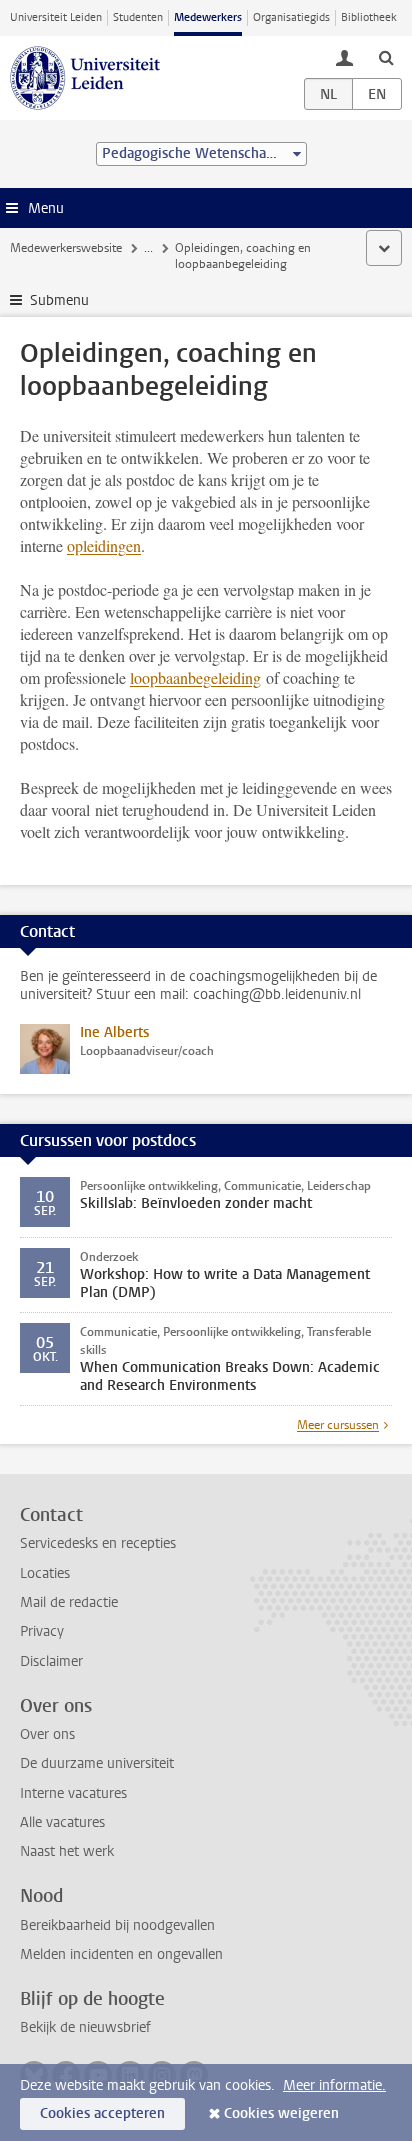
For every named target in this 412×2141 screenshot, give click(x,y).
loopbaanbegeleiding (195, 677)
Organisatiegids (291, 17)
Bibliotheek (369, 17)
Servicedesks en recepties (98, 1543)
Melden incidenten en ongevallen (121, 1954)
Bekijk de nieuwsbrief (85, 2027)
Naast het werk (67, 1851)
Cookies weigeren (281, 2113)
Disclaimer (51, 1661)
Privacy (42, 1631)
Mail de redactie (69, 1602)
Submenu (59, 300)
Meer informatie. (334, 2085)
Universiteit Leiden (56, 17)
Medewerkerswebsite (66, 248)
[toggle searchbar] (386, 57)
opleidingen (104, 545)
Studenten (138, 17)
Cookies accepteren (102, 2113)
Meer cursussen (338, 1425)
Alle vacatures (62, 1822)
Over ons (47, 1734)
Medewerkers (208, 17)
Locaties (45, 1573)
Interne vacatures (73, 1793)
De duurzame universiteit (97, 1763)
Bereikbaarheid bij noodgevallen (117, 1925)
